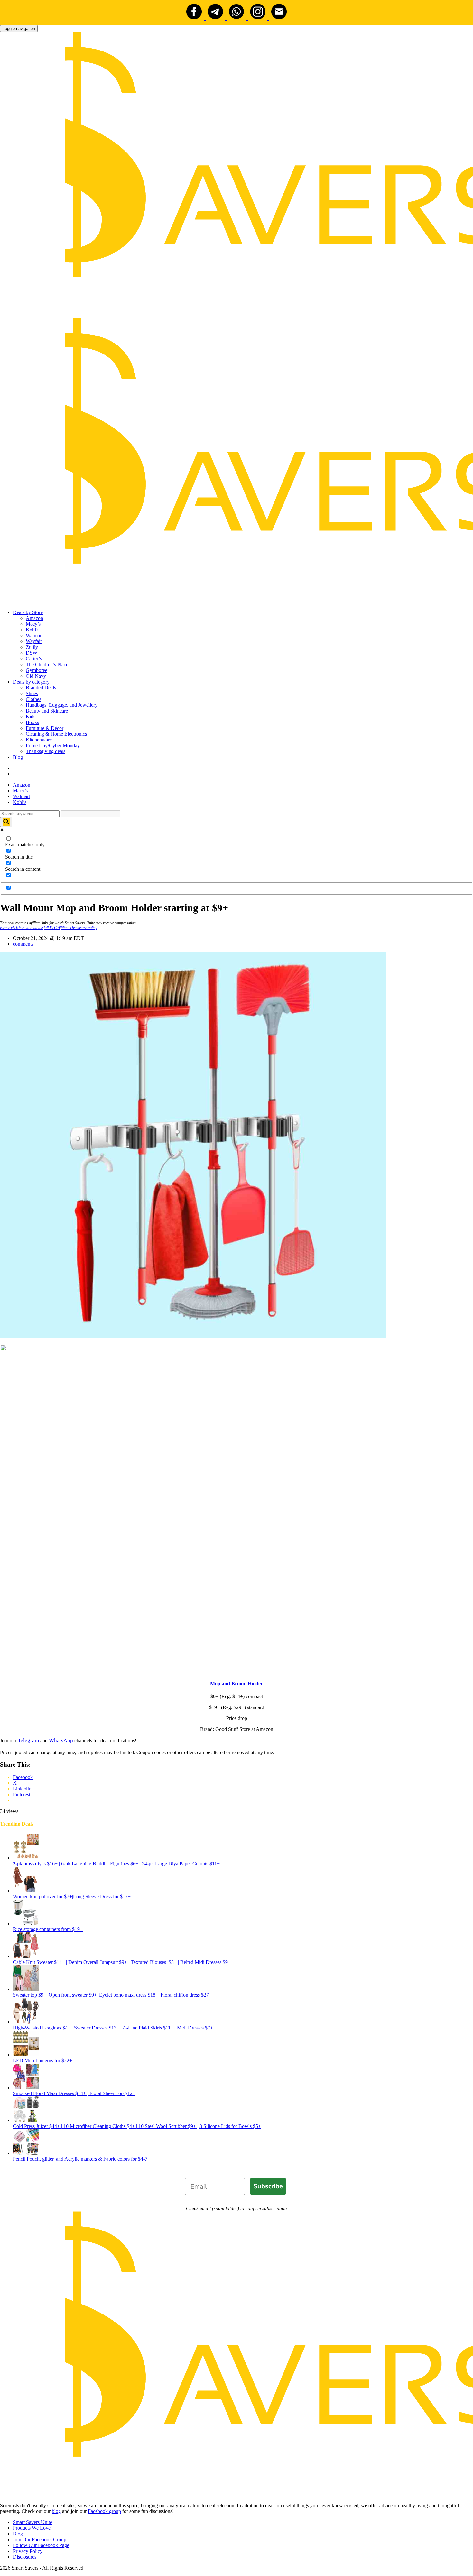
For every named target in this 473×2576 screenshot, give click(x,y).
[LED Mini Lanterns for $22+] (26, 2055)
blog (56, 2511)
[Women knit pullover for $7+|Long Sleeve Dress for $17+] (26, 1891)
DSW (32, 653)
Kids (31, 717)
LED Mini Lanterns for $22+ (42, 2061)
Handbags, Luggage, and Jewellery (62, 705)
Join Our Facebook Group (40, 2539)
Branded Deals (41, 688)
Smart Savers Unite (32, 2522)
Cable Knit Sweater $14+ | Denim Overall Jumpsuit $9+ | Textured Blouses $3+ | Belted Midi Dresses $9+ (122, 1962)
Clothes (33, 699)
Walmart (34, 635)
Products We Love (32, 2528)
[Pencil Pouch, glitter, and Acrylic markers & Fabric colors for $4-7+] (26, 2153)
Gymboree (37, 670)
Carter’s (34, 659)
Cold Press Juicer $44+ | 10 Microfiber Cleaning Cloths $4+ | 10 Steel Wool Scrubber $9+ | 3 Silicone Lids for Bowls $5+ (137, 2126)
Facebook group (104, 2511)
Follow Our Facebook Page (41, 2545)
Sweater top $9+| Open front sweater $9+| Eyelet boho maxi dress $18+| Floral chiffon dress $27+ (112, 1995)
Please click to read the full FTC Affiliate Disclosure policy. (49, 928)
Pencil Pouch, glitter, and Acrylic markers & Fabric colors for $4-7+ (82, 2159)
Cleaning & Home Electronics (56, 734)
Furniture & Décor (45, 728)
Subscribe (268, 2186)
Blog (18, 757)
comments (23, 944)
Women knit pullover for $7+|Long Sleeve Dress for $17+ (72, 1896)
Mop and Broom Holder (236, 1684)
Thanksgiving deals (46, 751)
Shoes (32, 693)
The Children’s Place (47, 664)
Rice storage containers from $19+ (48, 1929)
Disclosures (25, 2557)
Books (32, 722)
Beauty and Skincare (47, 711)
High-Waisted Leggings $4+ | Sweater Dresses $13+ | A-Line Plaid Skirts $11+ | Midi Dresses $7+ (113, 2028)
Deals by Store (28, 612)
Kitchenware (39, 740)
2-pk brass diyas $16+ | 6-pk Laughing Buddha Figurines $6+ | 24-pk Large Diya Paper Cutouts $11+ (116, 1864)
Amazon (34, 618)
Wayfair (34, 641)
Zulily (32, 647)
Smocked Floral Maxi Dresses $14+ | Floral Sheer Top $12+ (74, 2093)
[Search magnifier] (6, 822)
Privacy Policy (28, 2551)
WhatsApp (61, 1740)
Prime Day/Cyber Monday (53, 745)
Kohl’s (32, 630)
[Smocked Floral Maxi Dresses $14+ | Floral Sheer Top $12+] (26, 2088)
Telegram (28, 1740)
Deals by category (31, 682)
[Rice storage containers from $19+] (26, 1923)
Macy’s (33, 624)
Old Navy (36, 676)
